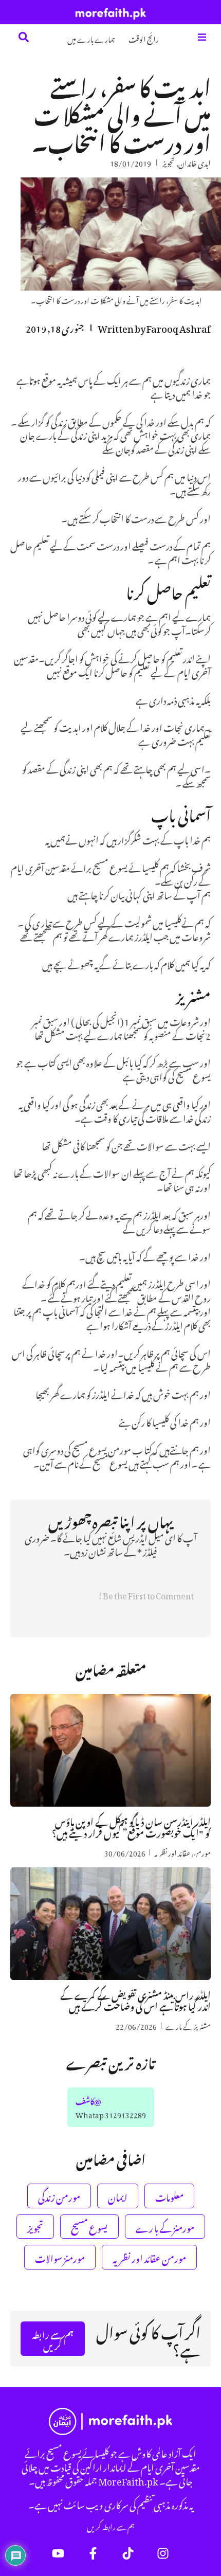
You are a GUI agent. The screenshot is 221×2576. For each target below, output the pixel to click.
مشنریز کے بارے (188, 2025)
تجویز (169, 162)
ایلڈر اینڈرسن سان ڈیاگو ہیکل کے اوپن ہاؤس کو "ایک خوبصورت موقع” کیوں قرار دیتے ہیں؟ (131, 1826)
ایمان (118, 2196)
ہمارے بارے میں (91, 38)
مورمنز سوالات (60, 2257)
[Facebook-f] (93, 2553)
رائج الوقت (144, 38)
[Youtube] (58, 2553)
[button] (202, 37)
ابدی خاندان (195, 162)
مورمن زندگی (59, 2196)
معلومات (169, 2196)
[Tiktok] (128, 2553)
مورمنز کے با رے (165, 2227)
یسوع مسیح (89, 2227)
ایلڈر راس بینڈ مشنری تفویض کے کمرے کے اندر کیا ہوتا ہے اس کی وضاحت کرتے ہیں (135, 1999)
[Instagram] (163, 2553)
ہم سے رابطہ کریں (111, 2526)
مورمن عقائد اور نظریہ (182, 1852)
